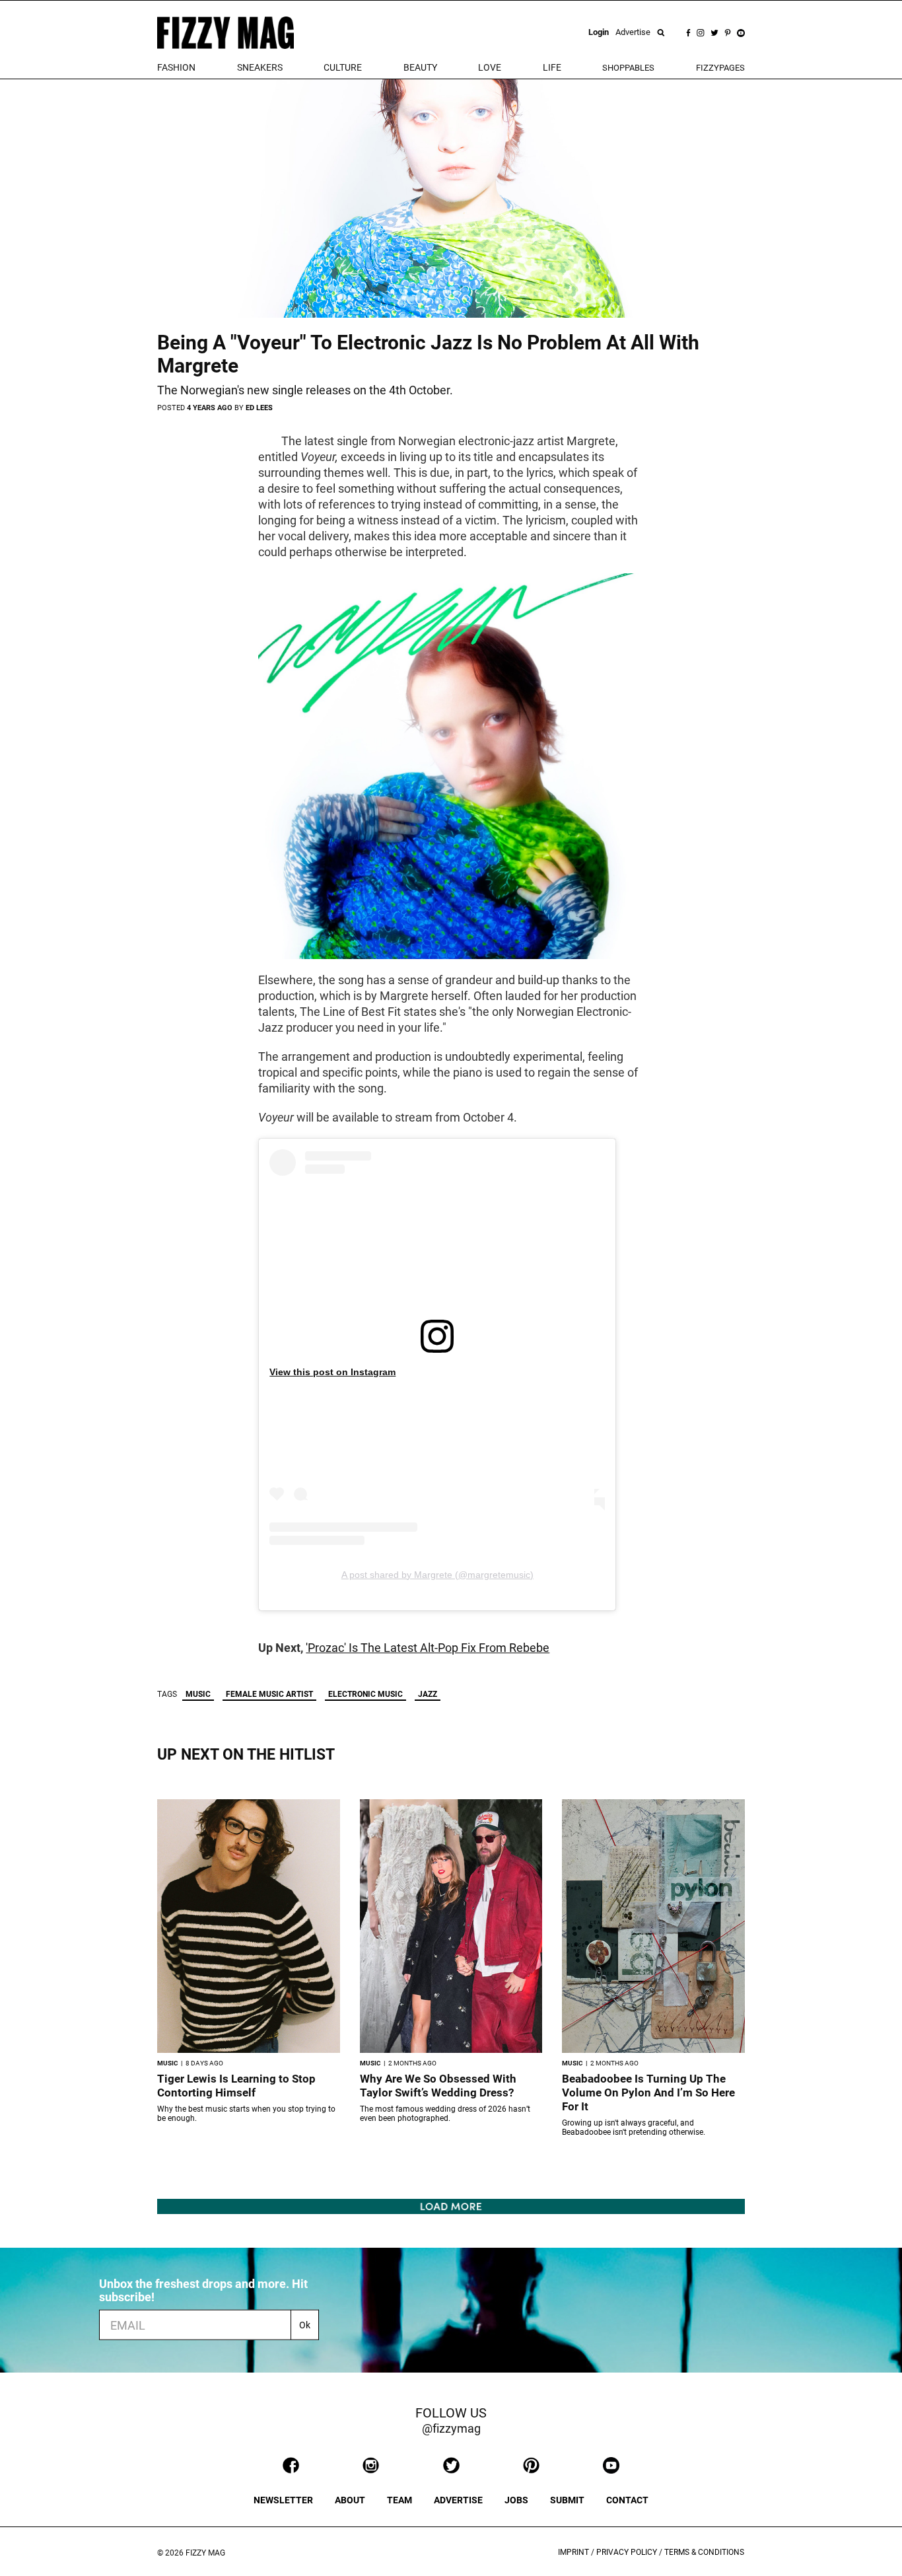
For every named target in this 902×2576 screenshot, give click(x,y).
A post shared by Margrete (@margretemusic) (437, 1575)
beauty (420, 67)
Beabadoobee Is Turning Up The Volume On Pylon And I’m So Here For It (648, 2093)
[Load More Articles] (451, 2206)
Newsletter (283, 2500)
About (350, 2500)
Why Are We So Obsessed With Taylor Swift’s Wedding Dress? (438, 2086)
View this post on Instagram (332, 1372)
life (552, 67)
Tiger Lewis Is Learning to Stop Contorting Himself (236, 2086)
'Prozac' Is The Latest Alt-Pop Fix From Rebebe (428, 1648)
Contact (627, 2500)
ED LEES (259, 408)
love (490, 67)
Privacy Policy (627, 2552)
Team (399, 2500)
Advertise (633, 32)
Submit (567, 2500)
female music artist (269, 1694)
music (198, 1694)
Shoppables (628, 68)
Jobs (516, 2500)
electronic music (365, 1694)
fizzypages (720, 68)
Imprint (573, 2552)
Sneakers (260, 67)
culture (343, 67)
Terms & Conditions (704, 2552)
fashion (176, 67)
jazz (428, 1694)
